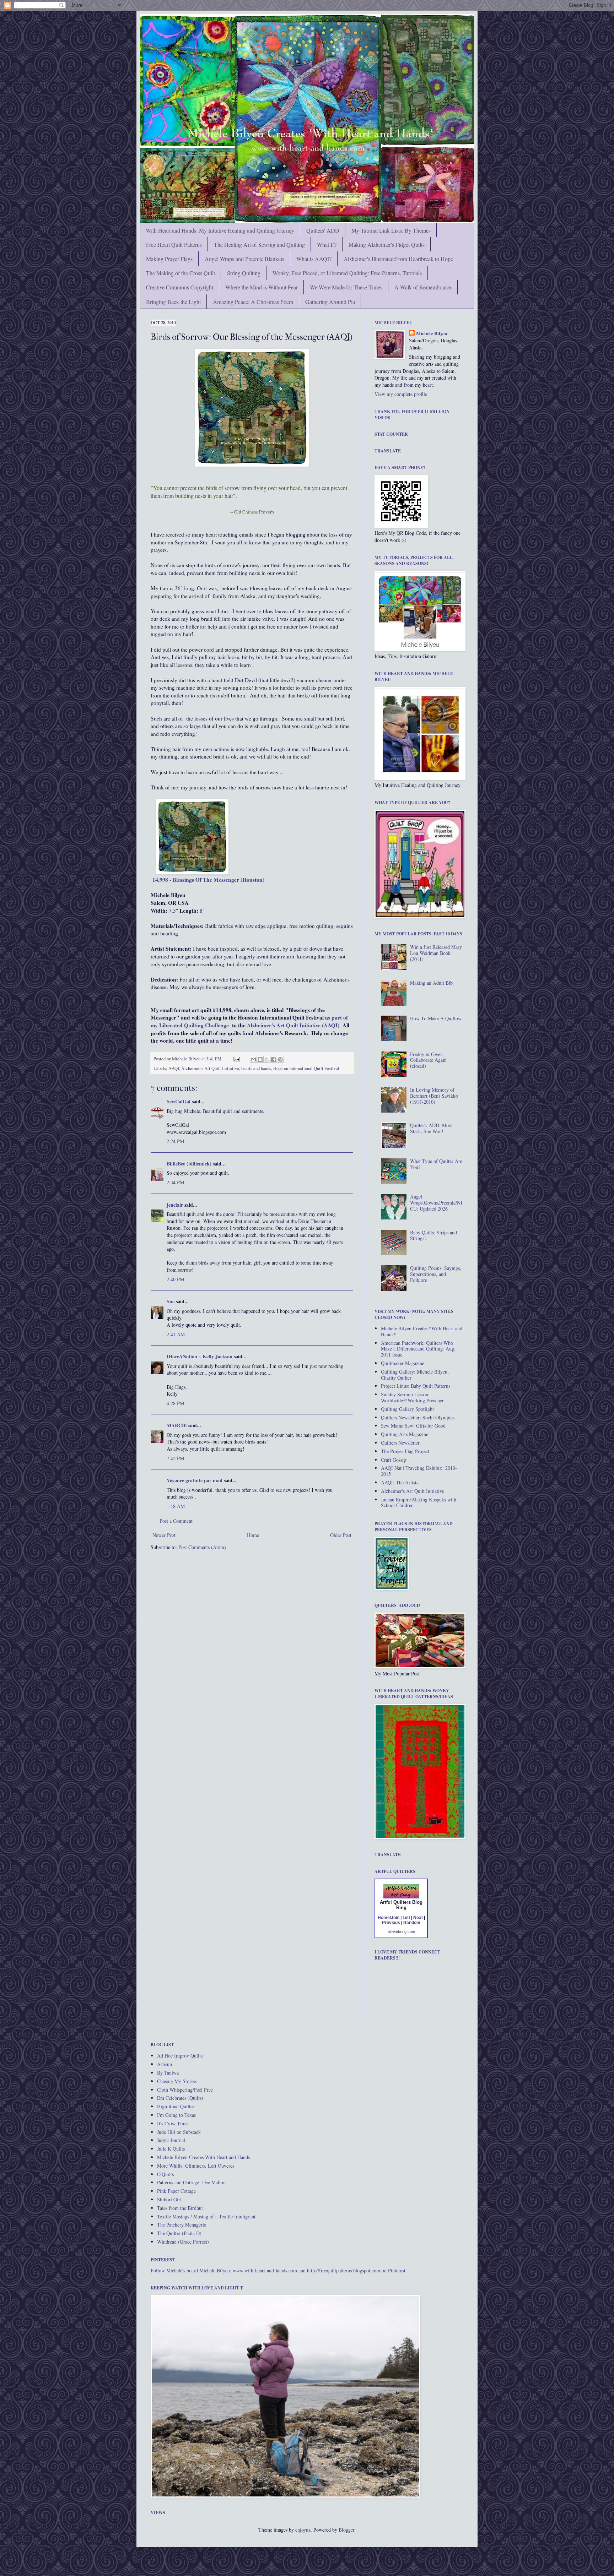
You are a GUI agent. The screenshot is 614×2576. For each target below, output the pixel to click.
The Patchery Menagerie (182, 2225)
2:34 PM (175, 1182)
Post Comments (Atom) (202, 1547)
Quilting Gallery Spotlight (407, 1409)
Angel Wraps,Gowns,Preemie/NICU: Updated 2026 (436, 1203)
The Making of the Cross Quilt (181, 273)
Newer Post (164, 1535)
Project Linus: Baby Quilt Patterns (416, 1386)
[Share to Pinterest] (280, 1059)
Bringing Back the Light (173, 302)
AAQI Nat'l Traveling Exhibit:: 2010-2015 (419, 1471)
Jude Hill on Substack (179, 2132)
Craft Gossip (394, 1460)
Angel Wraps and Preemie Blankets (244, 259)
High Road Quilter (176, 2106)
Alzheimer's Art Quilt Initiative (210, 1068)
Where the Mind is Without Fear (262, 287)
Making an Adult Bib (431, 983)
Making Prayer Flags (169, 259)
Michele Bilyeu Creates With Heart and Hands (203, 2157)
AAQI (174, 1068)
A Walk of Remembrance (423, 287)
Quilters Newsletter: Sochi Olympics (418, 1417)
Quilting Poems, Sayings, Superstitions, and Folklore (436, 1274)
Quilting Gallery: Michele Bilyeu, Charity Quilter (415, 1375)
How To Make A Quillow (436, 1018)
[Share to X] (267, 1059)
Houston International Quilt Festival (306, 1068)
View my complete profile (401, 394)
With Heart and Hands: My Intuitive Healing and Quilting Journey (220, 230)
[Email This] (253, 1059)
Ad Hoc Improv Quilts (180, 2056)
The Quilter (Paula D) (179, 2233)
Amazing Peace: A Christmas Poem (253, 302)
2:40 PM (175, 1279)
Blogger (346, 2530)
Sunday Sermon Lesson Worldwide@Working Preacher (412, 1397)
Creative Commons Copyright (180, 287)
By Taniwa (168, 2073)
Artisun (165, 2064)
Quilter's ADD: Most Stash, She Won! (431, 1128)
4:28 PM (175, 1403)
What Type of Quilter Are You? (436, 1164)
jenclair (175, 1205)
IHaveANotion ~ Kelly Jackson (200, 1356)
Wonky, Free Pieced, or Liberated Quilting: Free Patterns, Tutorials (347, 273)
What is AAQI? (314, 259)
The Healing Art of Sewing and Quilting (259, 244)
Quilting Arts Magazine (405, 1434)
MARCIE (177, 1425)
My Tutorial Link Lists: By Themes (391, 230)
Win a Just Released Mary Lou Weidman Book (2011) (436, 953)
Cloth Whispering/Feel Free (185, 2090)
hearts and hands (256, 1068)
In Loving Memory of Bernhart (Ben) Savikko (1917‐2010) (434, 1096)
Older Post (341, 1535)
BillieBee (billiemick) (189, 1164)
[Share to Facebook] (274, 1059)
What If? (327, 244)
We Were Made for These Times (346, 287)
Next (418, 1918)
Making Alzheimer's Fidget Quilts (387, 244)
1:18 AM (176, 1506)
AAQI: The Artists (400, 1482)
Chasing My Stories (177, 2081)
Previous (391, 1923)
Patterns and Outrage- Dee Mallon (191, 2182)
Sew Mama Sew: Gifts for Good (413, 1426)
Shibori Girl (169, 2199)
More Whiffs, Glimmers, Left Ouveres (196, 2166)
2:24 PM (175, 1141)
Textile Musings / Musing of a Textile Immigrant (206, 2216)
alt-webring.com (401, 1931)
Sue (171, 1301)
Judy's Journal (171, 2140)
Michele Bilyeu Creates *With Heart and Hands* (422, 1331)
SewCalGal (179, 1101)
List (406, 1918)
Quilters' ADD (323, 230)
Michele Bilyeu (187, 1059)
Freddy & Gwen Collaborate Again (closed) (428, 1060)
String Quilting (244, 273)
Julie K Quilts (171, 2149)
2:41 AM (176, 1334)
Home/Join (389, 1918)
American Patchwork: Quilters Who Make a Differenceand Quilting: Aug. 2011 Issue (418, 1349)
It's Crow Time (172, 2123)
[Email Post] (236, 1059)
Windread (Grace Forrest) (183, 2242)
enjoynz (303, 2530)
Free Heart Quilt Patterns (174, 244)
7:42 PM (175, 1458)
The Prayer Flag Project (405, 1451)
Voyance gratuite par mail (195, 1480)
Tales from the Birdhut (180, 2208)
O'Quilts (165, 2174)
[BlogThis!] (260, 1059)
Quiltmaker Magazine (403, 1363)
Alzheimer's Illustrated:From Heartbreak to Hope (398, 259)
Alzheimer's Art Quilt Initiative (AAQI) (293, 1025)
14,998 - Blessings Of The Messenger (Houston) (208, 880)
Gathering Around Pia (330, 302)
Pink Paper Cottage (176, 2191)
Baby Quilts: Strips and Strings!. (433, 1235)
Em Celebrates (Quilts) (180, 2098)
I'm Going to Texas (176, 2115)
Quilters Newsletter (400, 1443)
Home (253, 1535)
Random (412, 1923)
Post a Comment (176, 1521)
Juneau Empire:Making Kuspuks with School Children (419, 1502)
